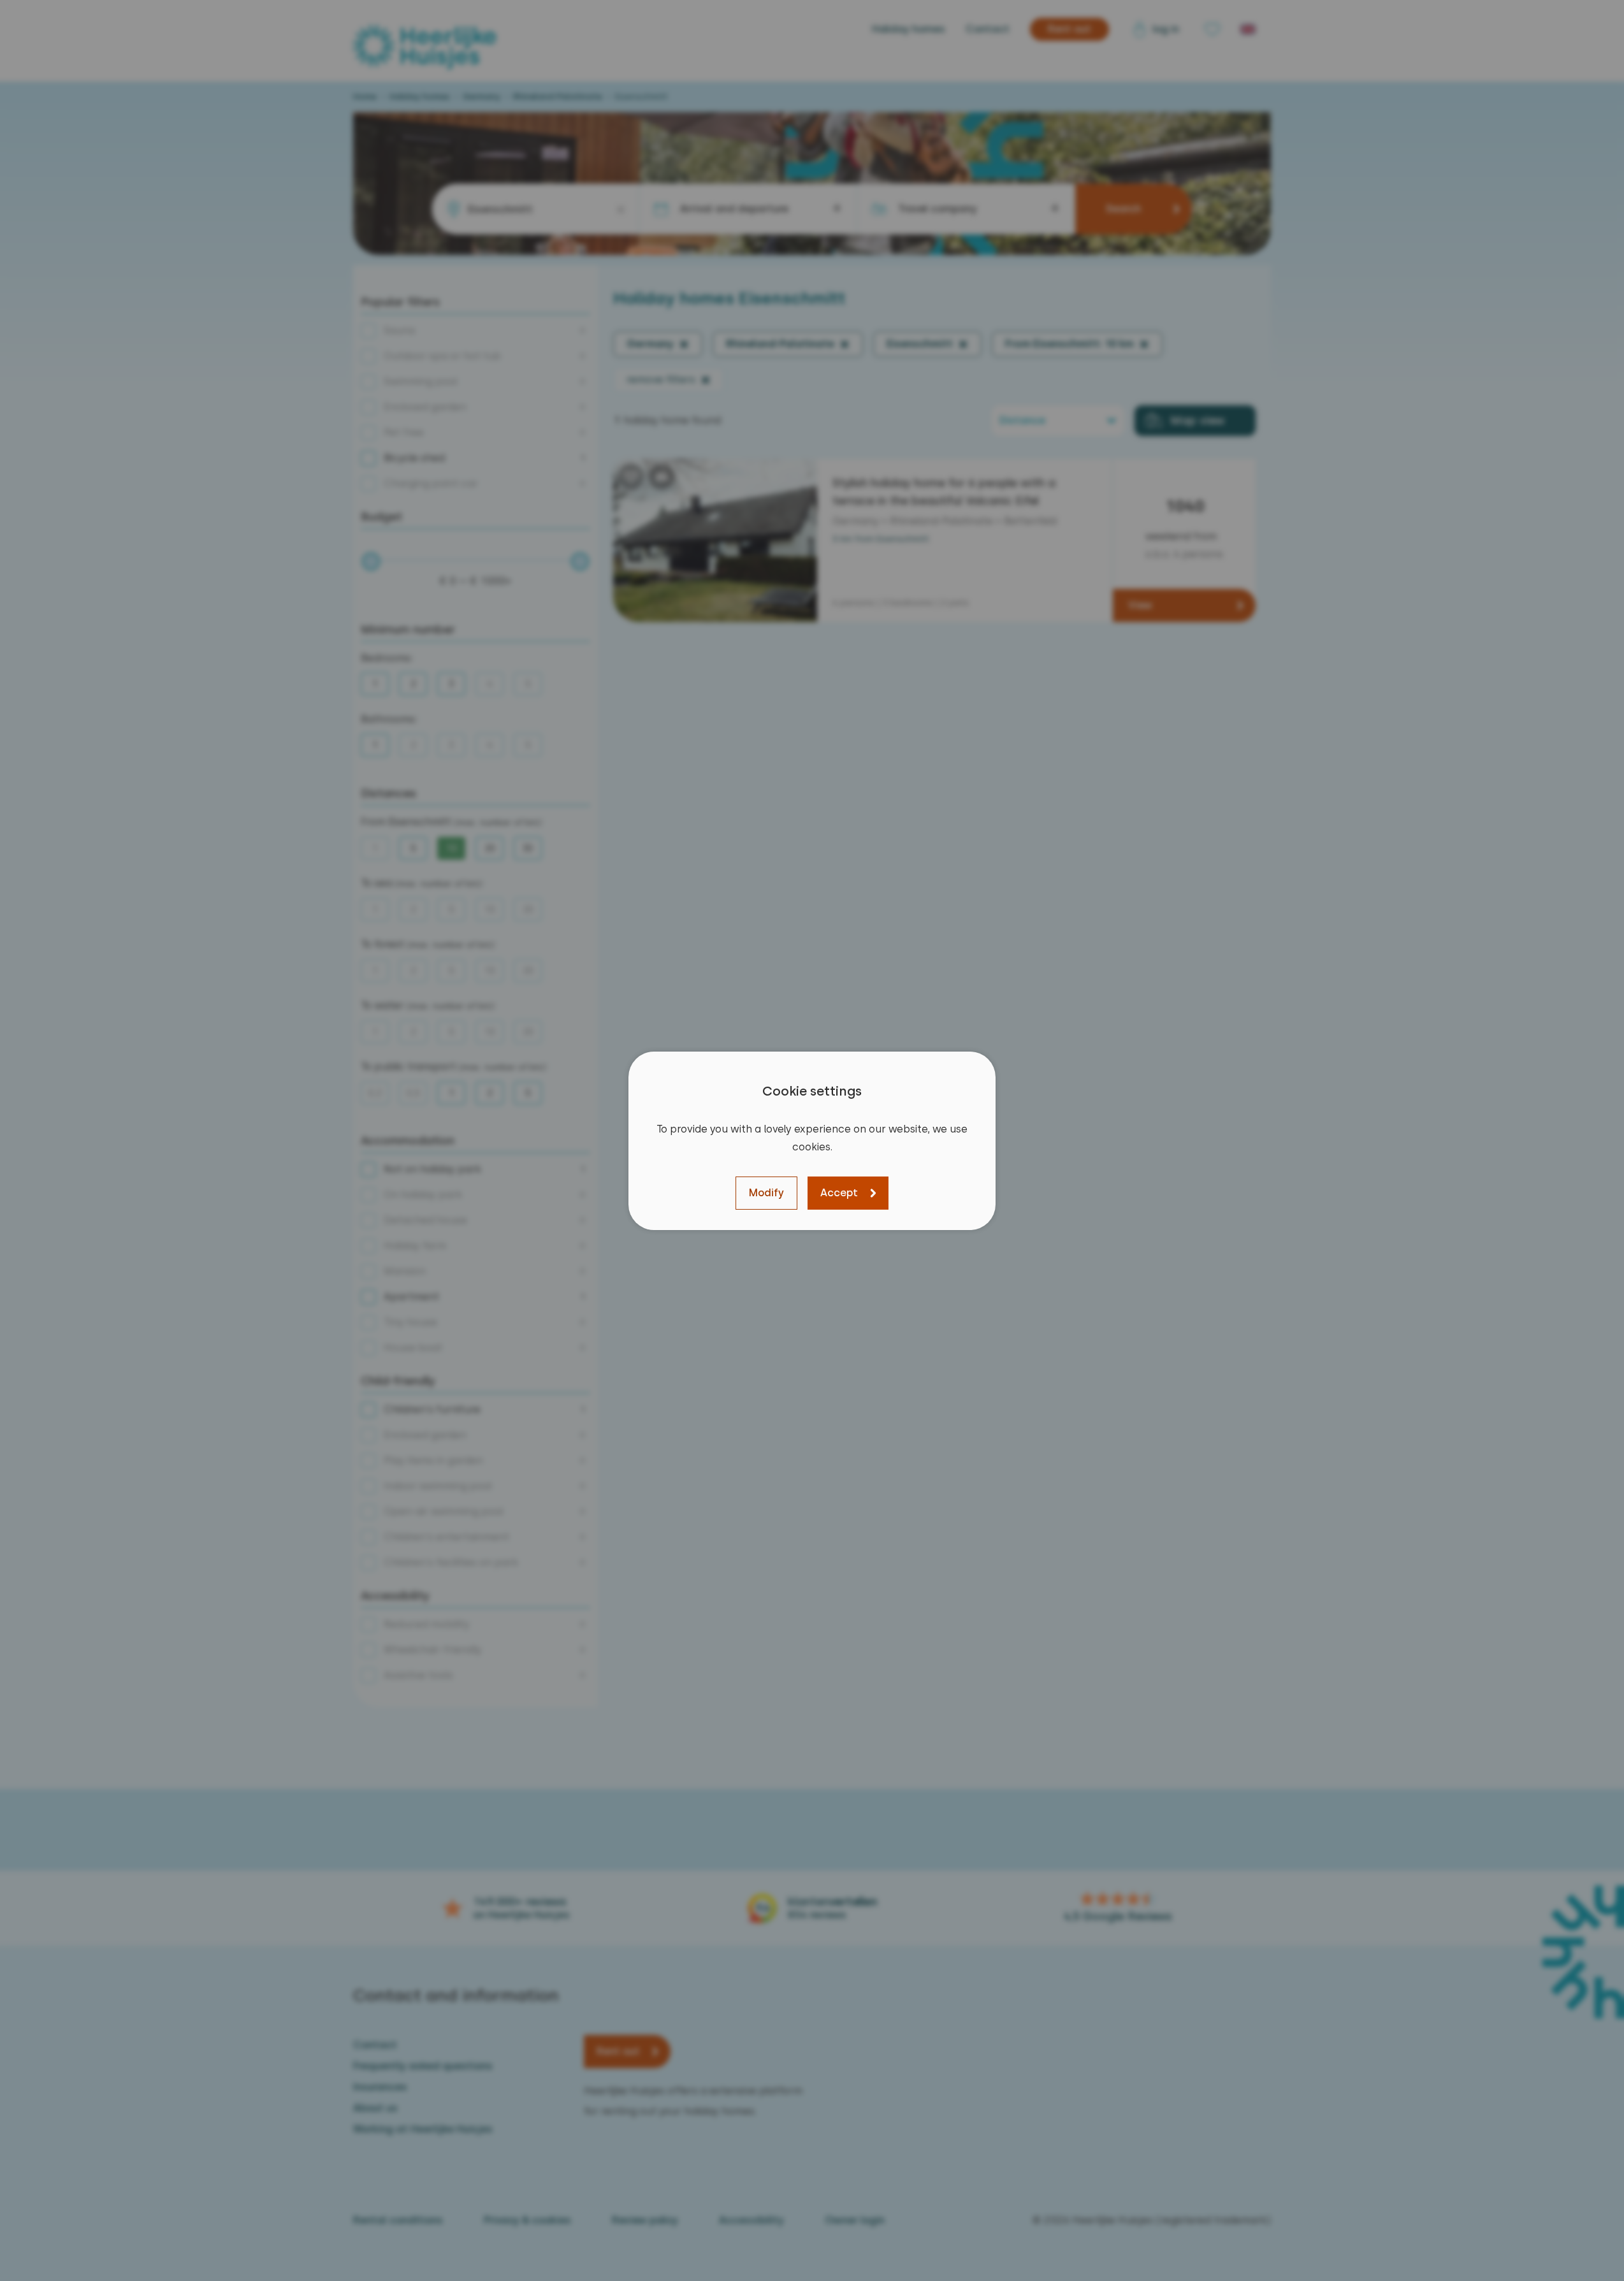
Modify (766, 1193)
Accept (839, 1193)
